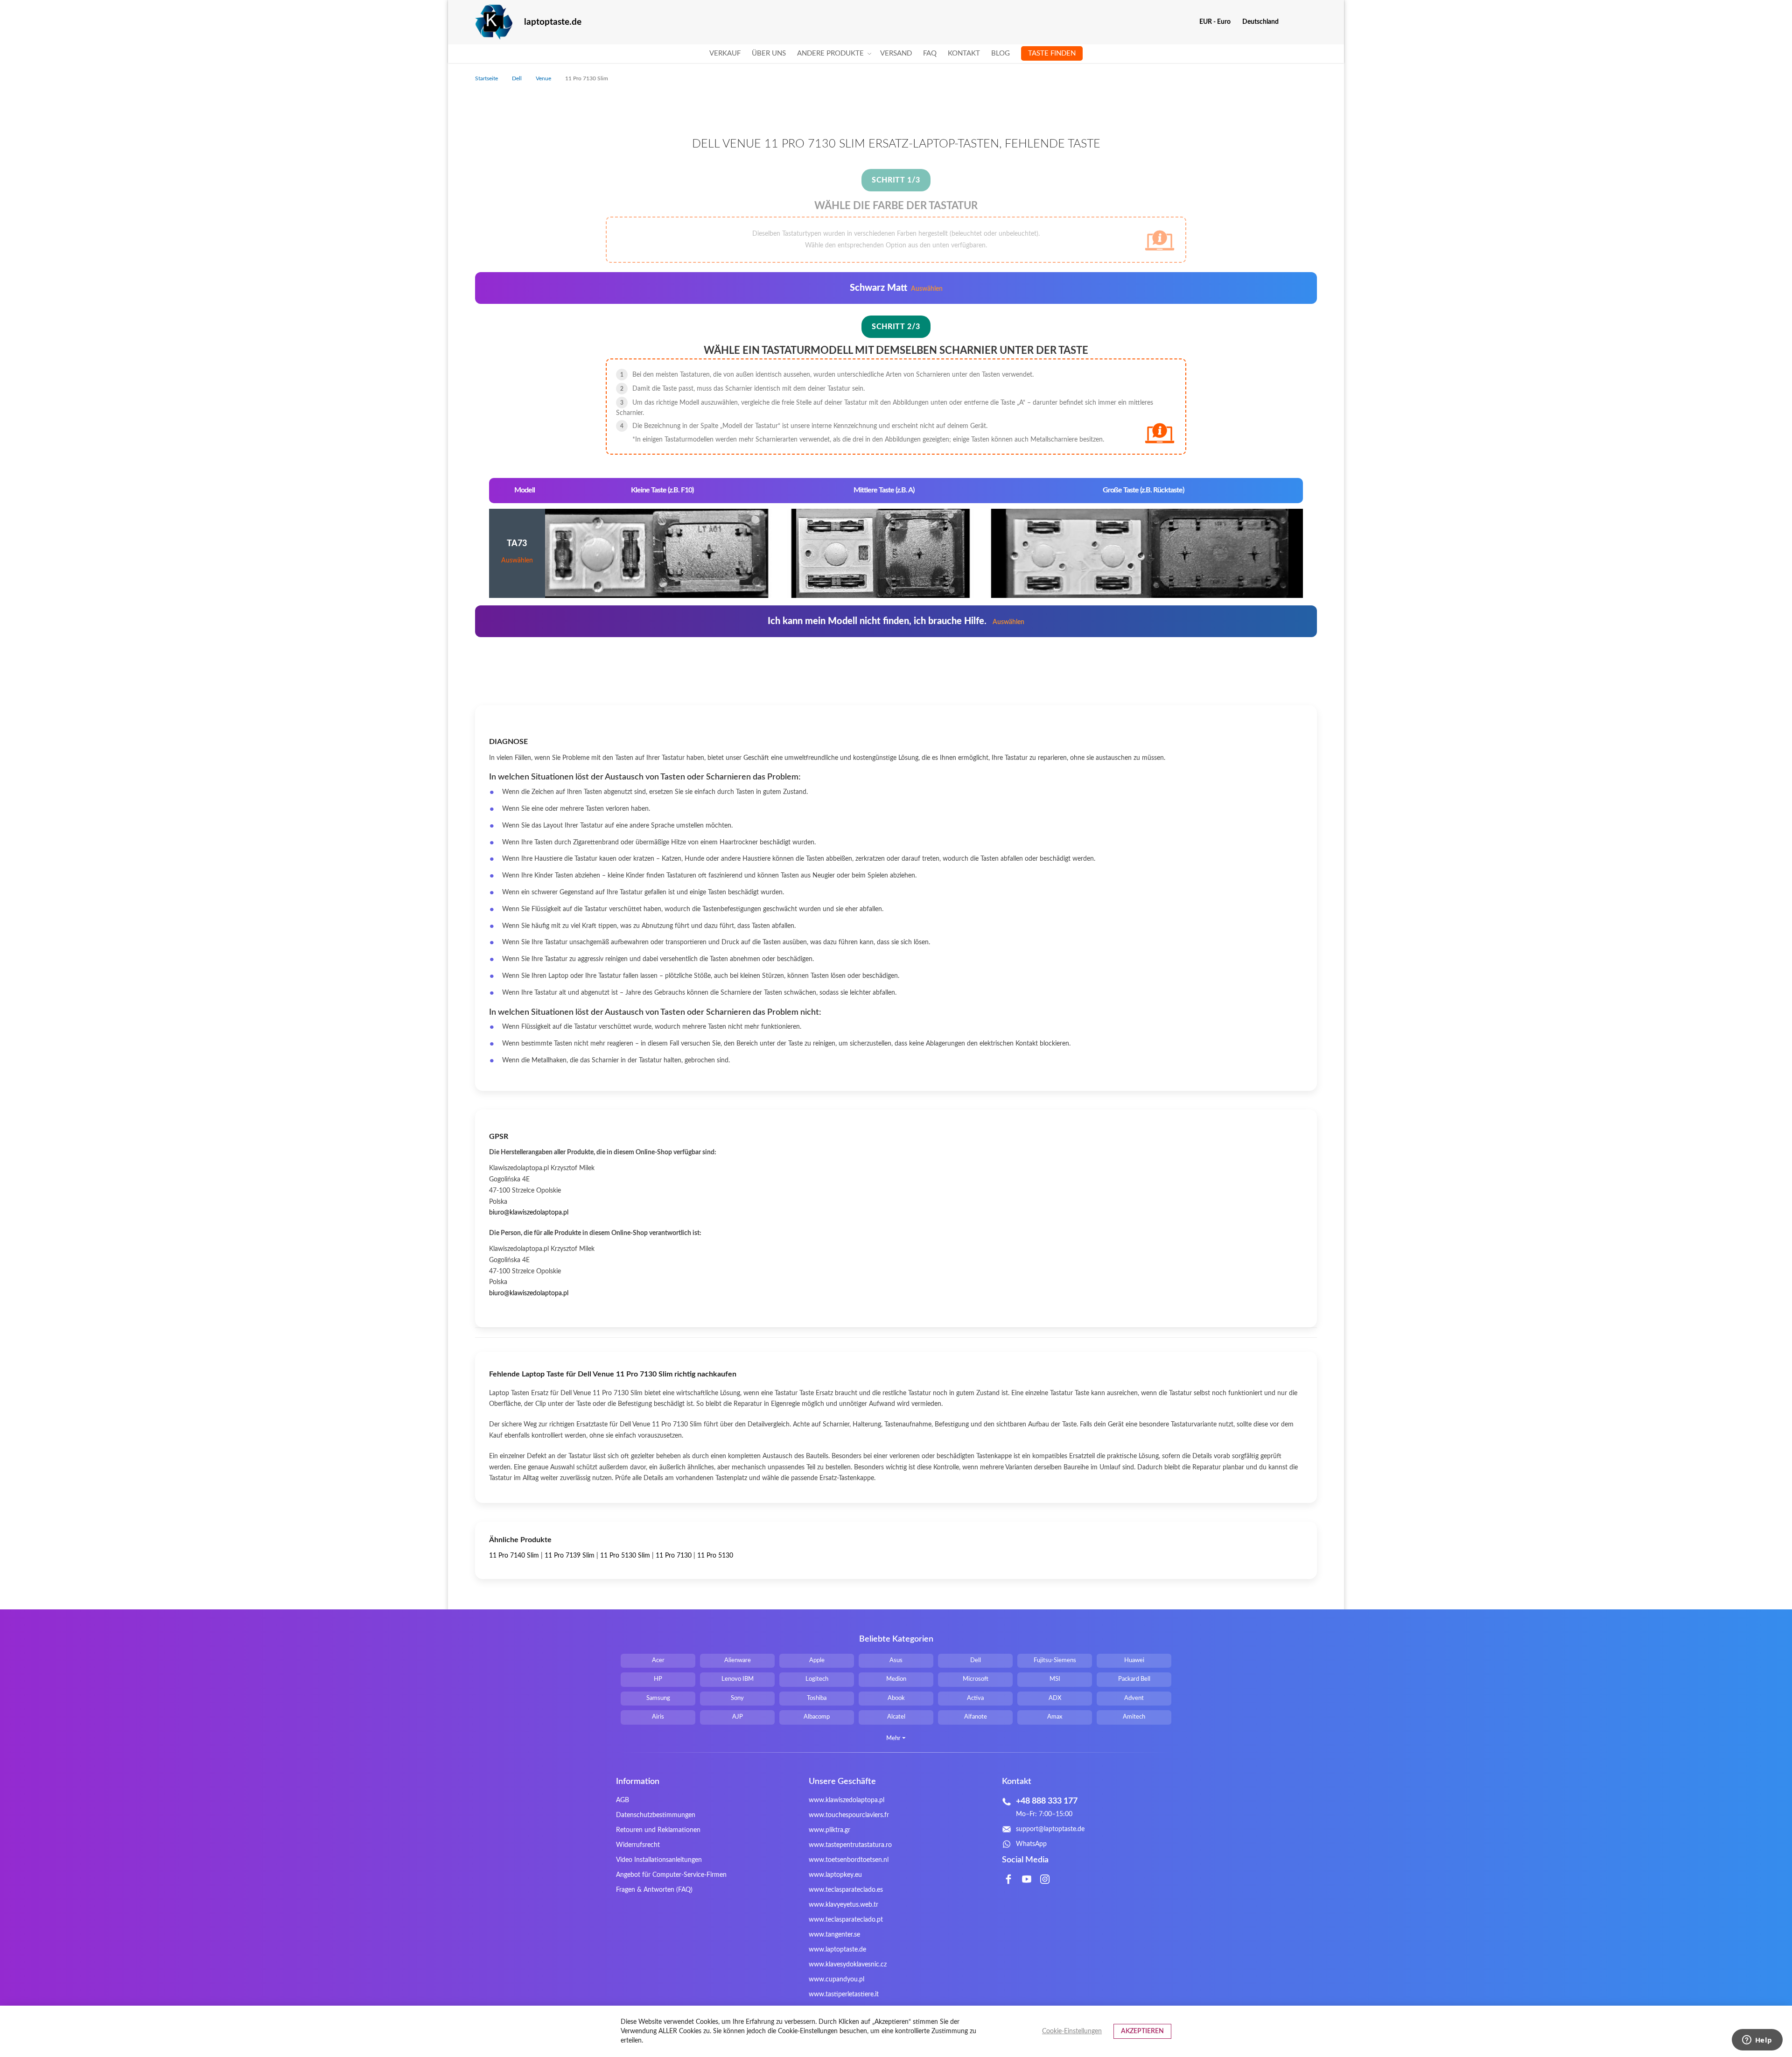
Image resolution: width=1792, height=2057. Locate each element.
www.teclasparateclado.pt (846, 1920)
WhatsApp (1031, 1844)
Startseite (487, 78)
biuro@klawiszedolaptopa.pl (529, 1213)
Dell (518, 78)
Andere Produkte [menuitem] (830, 53)
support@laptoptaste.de (1050, 1829)
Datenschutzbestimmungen (656, 1815)
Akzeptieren (1142, 2031)
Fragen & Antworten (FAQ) (654, 1890)
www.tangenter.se (834, 1935)
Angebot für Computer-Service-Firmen (671, 1875)
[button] (1218, 22)
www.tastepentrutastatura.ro (850, 1845)
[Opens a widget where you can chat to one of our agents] (1757, 2041)
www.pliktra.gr (829, 1830)
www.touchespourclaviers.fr (849, 1815)
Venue (544, 78)
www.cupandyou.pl (836, 1980)
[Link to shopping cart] (1292, 22)
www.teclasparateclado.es (846, 1890)
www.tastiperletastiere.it (844, 1994)
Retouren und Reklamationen (658, 1830)
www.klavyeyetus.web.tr (843, 1905)
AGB (623, 1800)
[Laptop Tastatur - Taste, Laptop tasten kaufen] (494, 22)
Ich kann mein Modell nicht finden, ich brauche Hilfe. (896, 621)
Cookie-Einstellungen (1072, 2031)
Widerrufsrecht (638, 1845)
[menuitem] (725, 54)
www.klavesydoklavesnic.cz (848, 1965)
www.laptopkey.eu (835, 1875)
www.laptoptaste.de (837, 1950)
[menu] (896, 54)
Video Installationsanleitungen (659, 1860)
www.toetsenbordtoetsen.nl (849, 1860)
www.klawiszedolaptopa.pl (847, 1800)
